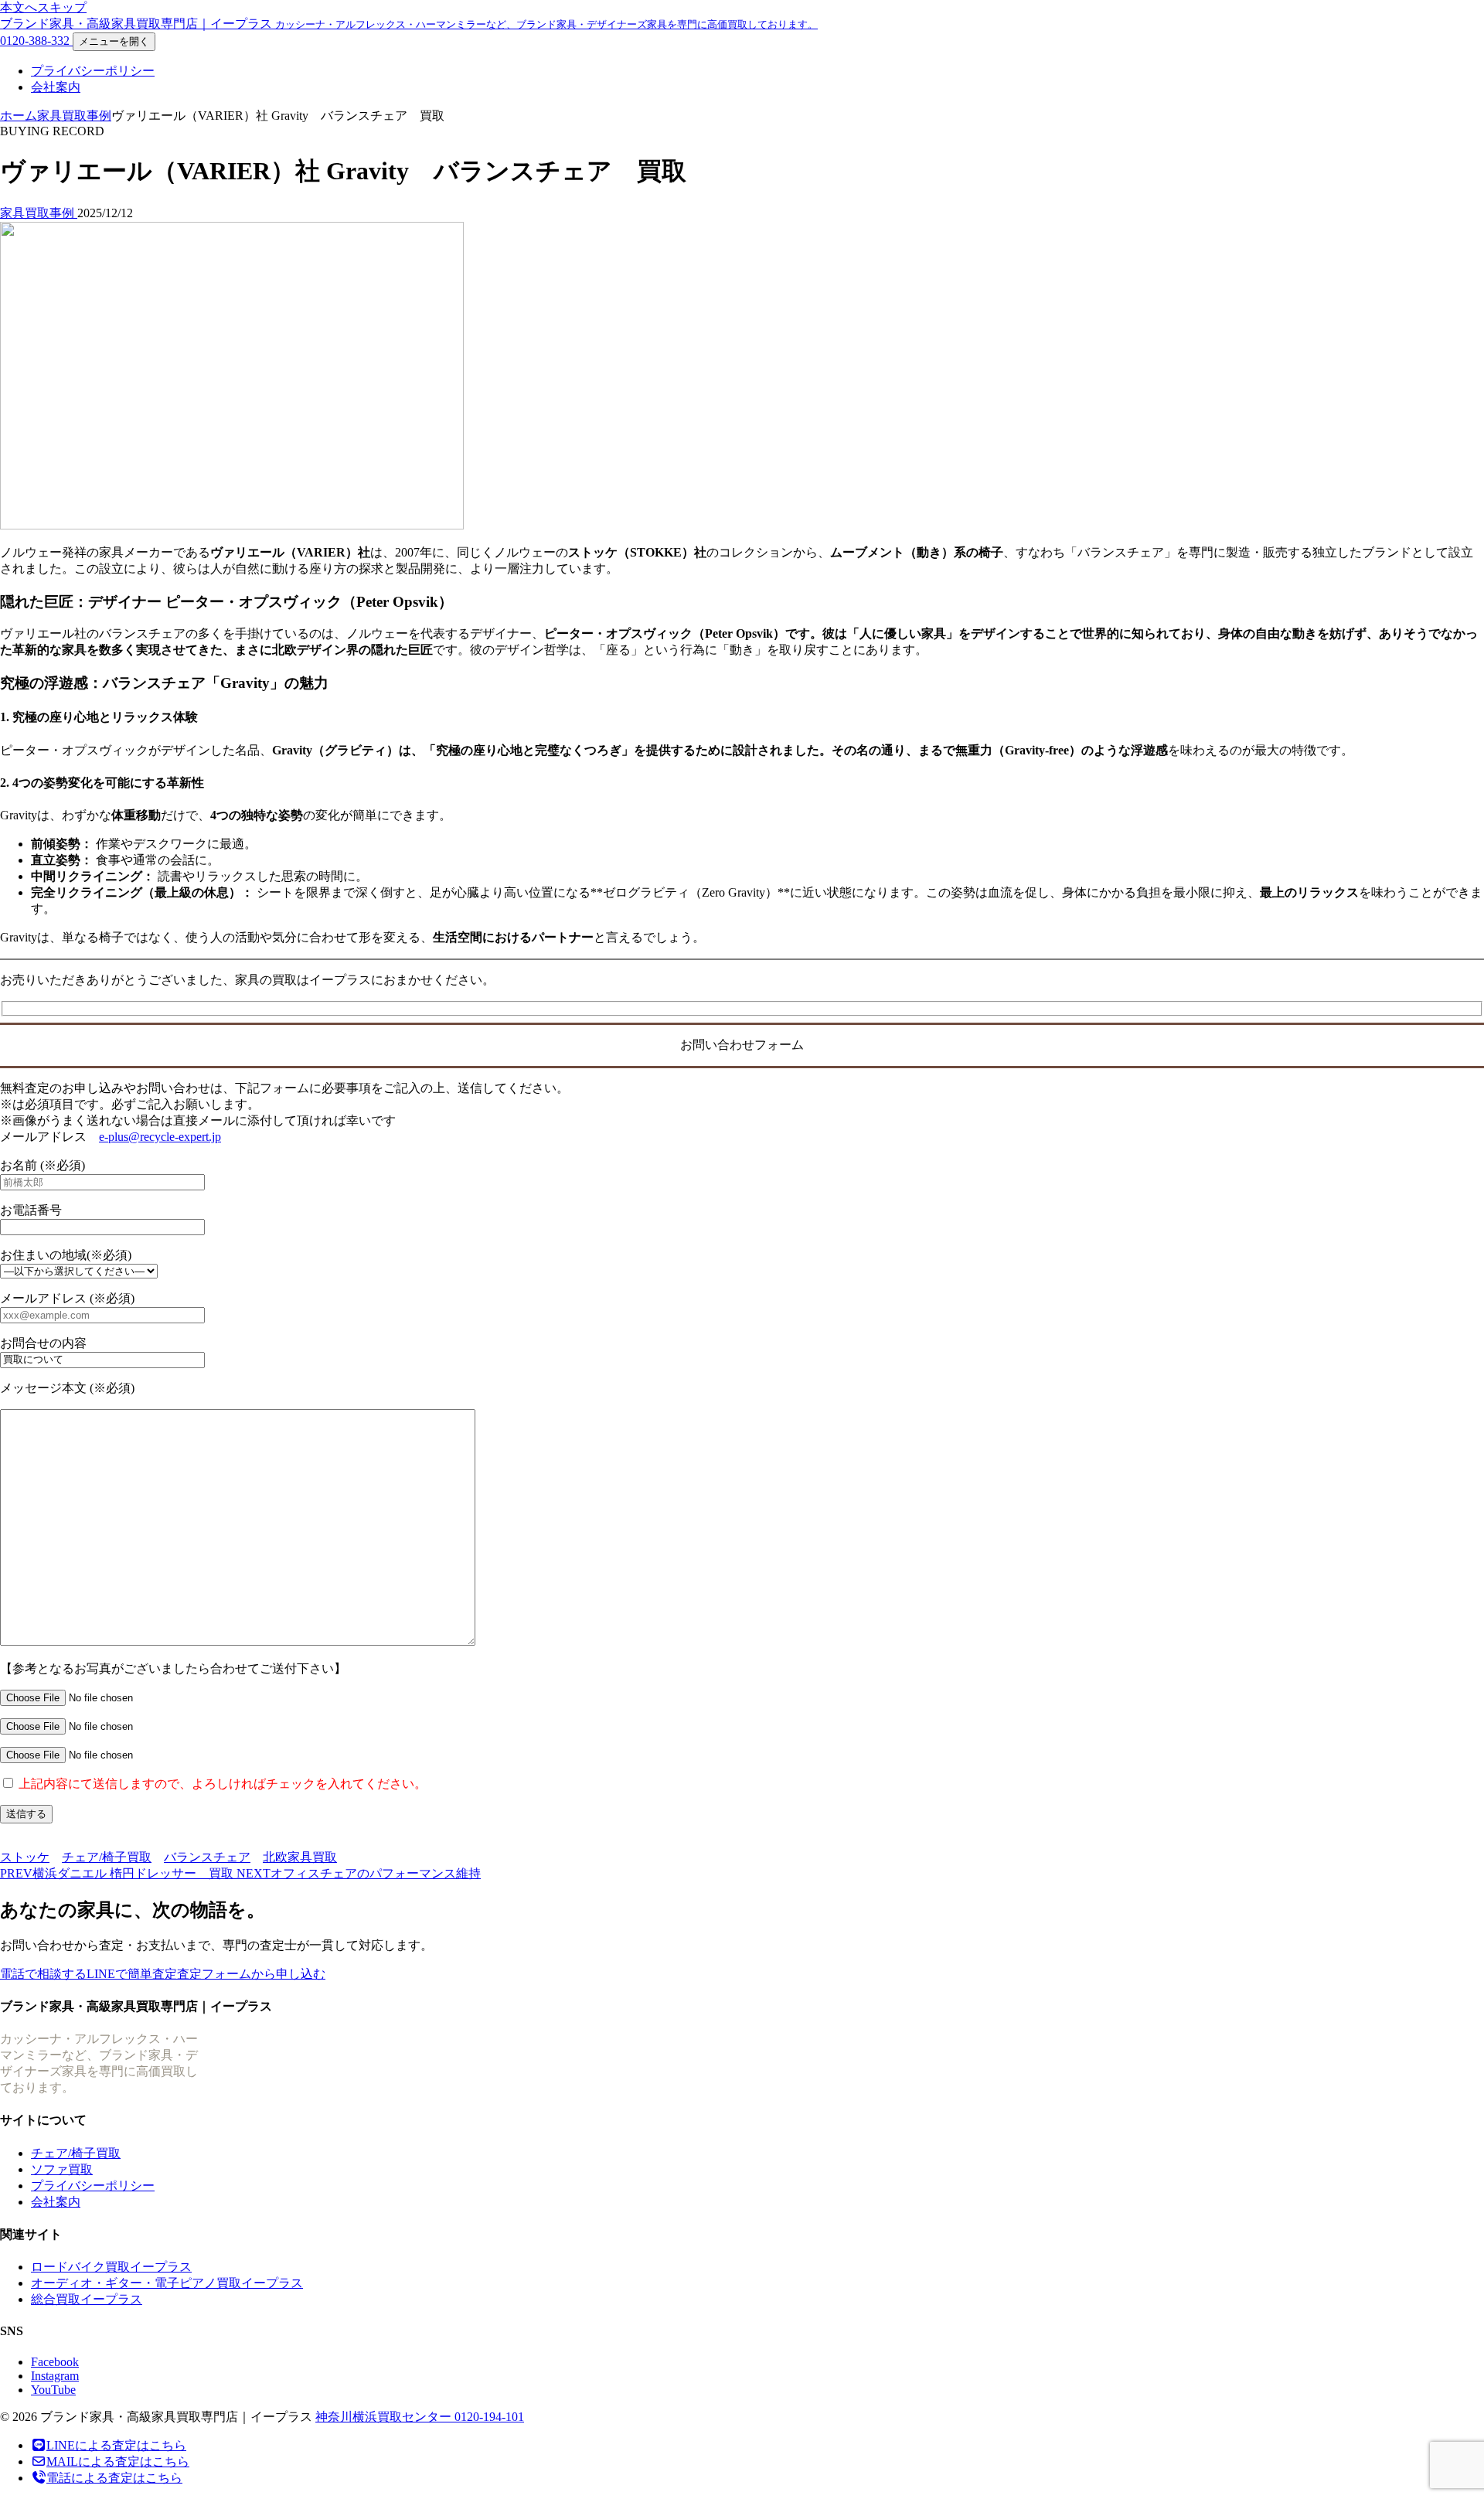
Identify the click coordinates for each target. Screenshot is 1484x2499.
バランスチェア (207, 1857)
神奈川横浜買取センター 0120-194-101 (420, 2417)
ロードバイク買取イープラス (111, 2267)
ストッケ (25, 1857)
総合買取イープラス (87, 2299)
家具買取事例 (74, 116)
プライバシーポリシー (93, 71)
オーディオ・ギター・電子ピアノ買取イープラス (167, 2283)
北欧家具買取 (300, 1857)
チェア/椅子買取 (107, 1857)
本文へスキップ (43, 7)
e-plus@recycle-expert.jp (160, 1137)
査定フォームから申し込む (251, 1974)
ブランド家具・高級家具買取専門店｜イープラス (409, 24)
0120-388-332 (36, 41)
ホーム (19, 116)
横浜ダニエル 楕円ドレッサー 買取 (118, 1873)
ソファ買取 (62, 2169)
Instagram (55, 2376)
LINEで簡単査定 (132, 1974)
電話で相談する (43, 1974)
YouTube (53, 2390)
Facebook (55, 2362)
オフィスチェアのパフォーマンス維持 (359, 1873)
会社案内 (56, 87)
